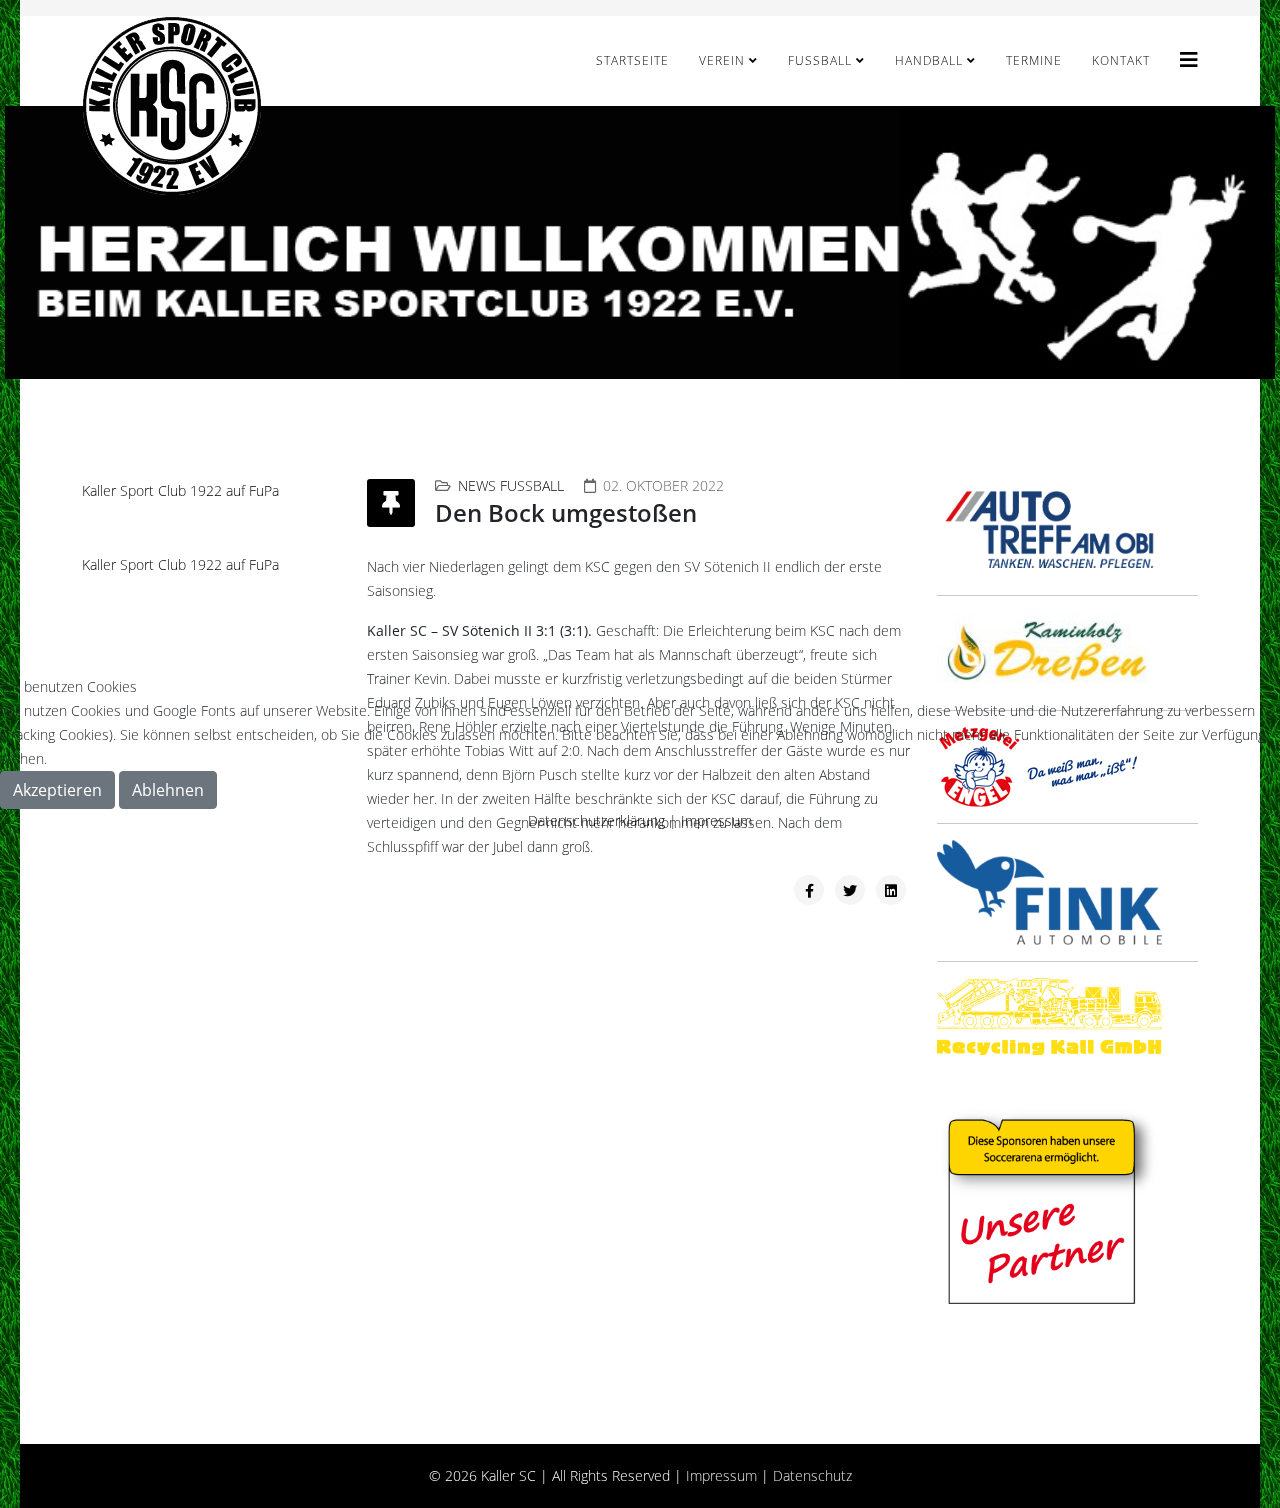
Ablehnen (168, 790)
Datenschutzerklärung (596, 820)
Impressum (716, 820)
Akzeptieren (57, 790)
